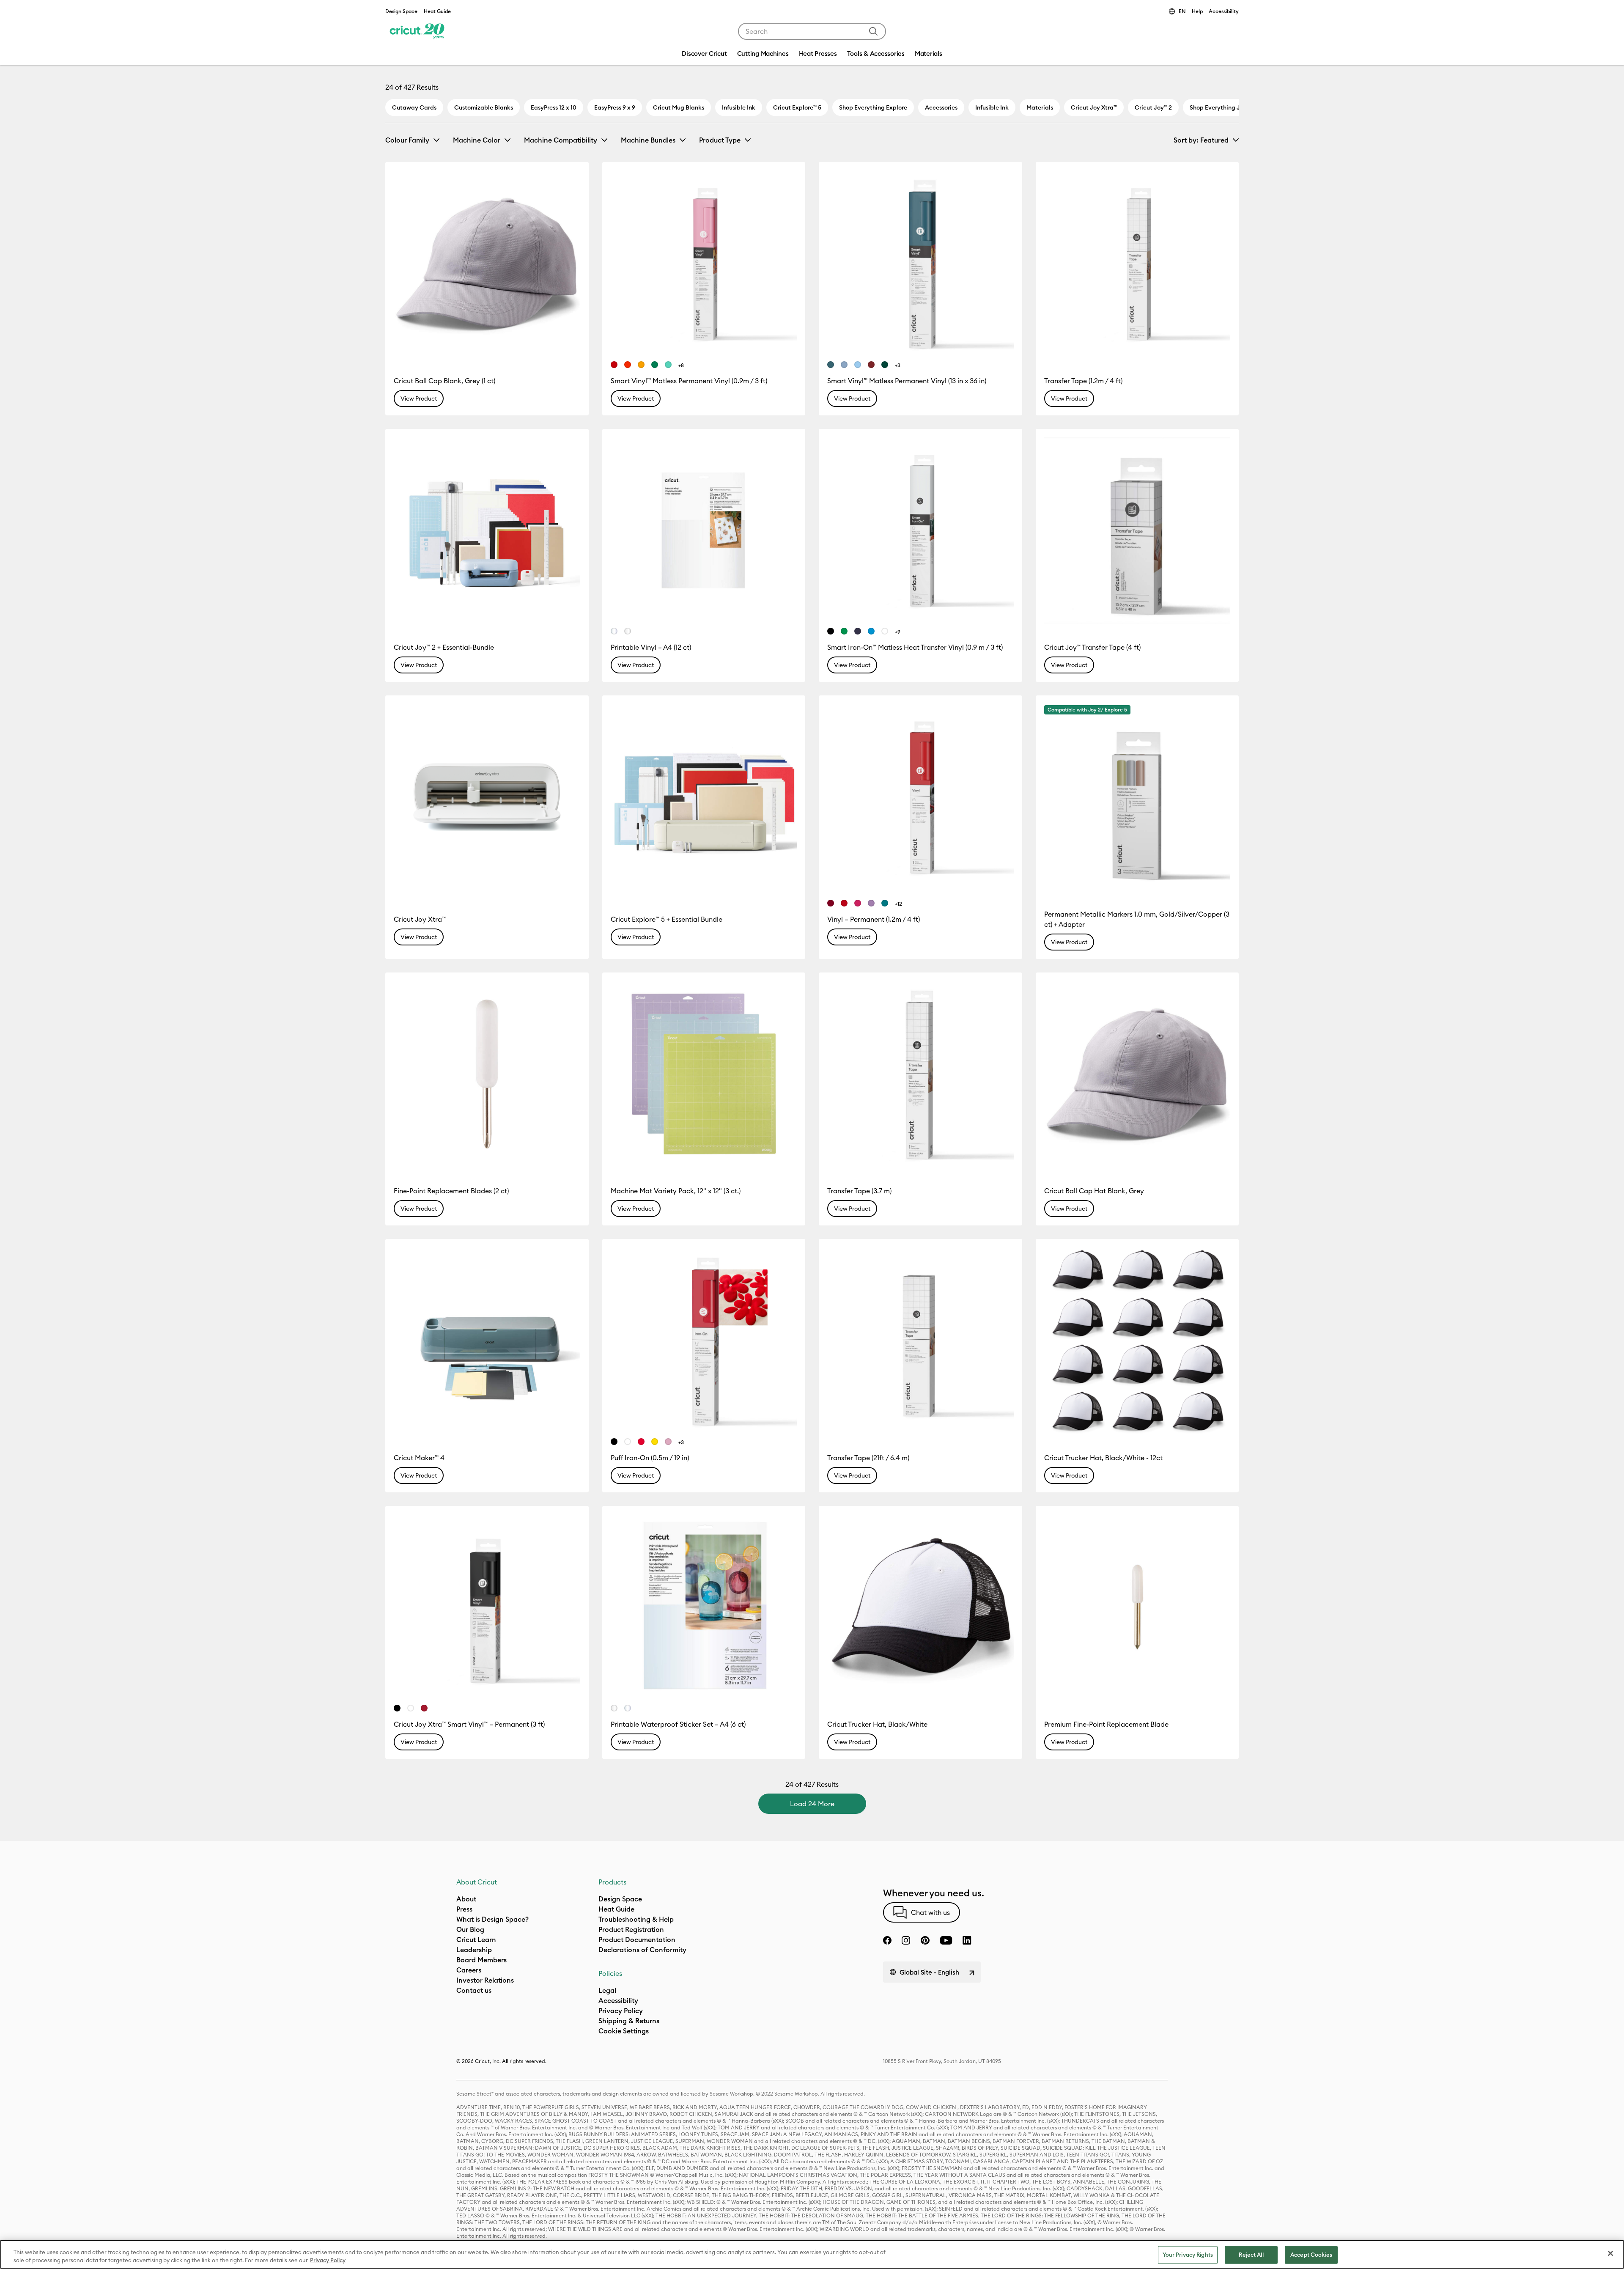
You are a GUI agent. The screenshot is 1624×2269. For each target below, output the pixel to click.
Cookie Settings (624, 2031)
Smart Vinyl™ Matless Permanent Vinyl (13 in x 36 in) (907, 381)
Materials (1040, 107)
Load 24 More (812, 1804)
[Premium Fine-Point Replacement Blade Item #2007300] (1137, 1608)
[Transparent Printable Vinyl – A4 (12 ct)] (614, 631)
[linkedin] (967, 1940)
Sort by (1201, 140)
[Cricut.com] (416, 31)
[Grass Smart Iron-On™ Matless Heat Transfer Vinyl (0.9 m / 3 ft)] (844, 631)
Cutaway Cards (414, 107)
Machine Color (477, 140)
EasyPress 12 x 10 (554, 107)
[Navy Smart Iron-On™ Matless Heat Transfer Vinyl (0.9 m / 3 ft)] (858, 631)
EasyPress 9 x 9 (615, 107)
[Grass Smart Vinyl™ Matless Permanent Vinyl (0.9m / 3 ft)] (655, 365)
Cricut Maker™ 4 (419, 1458)
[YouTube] (946, 1940)
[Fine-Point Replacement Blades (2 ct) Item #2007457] (487, 1074)
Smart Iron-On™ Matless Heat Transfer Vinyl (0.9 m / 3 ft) (915, 647)
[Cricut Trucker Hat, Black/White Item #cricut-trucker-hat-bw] (920, 1608)
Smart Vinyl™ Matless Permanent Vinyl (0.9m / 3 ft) (689, 381)
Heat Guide (437, 11)
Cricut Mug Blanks (679, 107)
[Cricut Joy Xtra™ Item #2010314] (487, 797)
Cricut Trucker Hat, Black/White (877, 1724)
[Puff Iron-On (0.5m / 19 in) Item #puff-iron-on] (704, 1341)
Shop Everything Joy (1218, 107)
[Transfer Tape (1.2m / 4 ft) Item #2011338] (1137, 264)
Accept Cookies (1311, 2255)
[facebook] (887, 1940)
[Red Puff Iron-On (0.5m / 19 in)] (641, 1442)
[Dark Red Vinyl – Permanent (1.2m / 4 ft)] (831, 903)
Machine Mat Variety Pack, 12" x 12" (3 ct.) (676, 1191)
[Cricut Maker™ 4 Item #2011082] (487, 1341)
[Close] (1610, 2253)
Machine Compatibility (561, 140)
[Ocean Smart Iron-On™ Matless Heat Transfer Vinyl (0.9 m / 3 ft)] (871, 631)
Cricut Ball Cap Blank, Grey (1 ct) (444, 381)
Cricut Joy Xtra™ (1094, 107)
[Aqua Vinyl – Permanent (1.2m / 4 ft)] (885, 903)
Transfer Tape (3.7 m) (859, 1191)
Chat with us (930, 1912)
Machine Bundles (648, 140)
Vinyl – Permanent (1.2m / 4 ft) (874, 919)
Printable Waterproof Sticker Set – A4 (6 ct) (678, 1724)
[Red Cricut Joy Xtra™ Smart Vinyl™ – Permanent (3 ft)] (424, 1708)
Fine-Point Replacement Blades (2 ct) (451, 1191)
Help (1197, 11)
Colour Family (407, 140)
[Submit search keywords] (873, 31)
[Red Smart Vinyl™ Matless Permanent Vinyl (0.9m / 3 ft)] (614, 365)
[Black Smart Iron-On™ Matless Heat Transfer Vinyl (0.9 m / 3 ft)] (831, 631)
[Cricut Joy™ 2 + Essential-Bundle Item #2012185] (487, 531)
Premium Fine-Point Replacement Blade (1106, 1724)
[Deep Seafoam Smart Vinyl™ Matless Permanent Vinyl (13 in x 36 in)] (831, 365)
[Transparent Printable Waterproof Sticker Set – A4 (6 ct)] (628, 1708)
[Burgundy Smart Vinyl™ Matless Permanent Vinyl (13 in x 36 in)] (871, 365)
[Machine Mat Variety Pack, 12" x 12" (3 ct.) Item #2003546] (704, 1074)
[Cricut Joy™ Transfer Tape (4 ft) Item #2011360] (1137, 531)
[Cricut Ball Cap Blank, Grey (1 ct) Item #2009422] (487, 264)
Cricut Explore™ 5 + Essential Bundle (667, 919)
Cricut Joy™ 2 (1153, 107)
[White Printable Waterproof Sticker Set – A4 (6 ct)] (614, 1708)
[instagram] (906, 1940)
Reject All (1251, 2255)
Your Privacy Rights (1188, 2255)
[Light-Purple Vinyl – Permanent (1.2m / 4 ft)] (871, 903)
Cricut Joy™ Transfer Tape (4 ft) (1092, 647)
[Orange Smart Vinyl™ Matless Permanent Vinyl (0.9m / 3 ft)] (628, 365)
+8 (681, 365)
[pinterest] (925, 1940)
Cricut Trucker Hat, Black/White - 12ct (1103, 1458)
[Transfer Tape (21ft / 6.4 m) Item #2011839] (920, 1341)
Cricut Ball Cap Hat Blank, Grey (1094, 1191)
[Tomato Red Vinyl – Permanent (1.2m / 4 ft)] (844, 903)
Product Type (720, 140)
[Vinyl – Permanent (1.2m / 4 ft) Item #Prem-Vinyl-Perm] (920, 797)
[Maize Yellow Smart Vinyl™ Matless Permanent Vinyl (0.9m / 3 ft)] (641, 365)
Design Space (401, 11)
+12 (898, 904)
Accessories (941, 107)
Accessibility (1224, 11)
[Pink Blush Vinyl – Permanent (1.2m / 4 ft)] (858, 903)
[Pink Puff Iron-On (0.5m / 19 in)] (668, 1442)
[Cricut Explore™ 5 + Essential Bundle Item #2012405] (704, 797)
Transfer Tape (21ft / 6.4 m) (868, 1458)
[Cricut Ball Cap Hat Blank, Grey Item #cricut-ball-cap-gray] (1137, 1074)
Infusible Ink (739, 107)
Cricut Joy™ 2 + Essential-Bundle (444, 647)
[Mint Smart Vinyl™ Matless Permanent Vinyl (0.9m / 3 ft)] (668, 365)
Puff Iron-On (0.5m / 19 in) (650, 1458)
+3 (898, 365)
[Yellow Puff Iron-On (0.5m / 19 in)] (655, 1442)
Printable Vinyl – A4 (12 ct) (651, 647)
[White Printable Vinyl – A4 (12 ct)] (628, 631)
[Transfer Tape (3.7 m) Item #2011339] (920, 1074)
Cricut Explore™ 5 (797, 107)
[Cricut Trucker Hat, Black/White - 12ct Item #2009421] (1137, 1341)
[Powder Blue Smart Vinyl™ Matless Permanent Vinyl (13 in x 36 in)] (858, 365)
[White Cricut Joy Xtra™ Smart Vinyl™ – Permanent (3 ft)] (411, 1708)
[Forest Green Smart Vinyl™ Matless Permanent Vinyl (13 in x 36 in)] (885, 365)
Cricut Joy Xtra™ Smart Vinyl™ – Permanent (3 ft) (469, 1724)
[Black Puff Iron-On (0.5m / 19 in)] (614, 1442)
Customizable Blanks (484, 107)
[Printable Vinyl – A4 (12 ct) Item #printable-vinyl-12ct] (704, 531)
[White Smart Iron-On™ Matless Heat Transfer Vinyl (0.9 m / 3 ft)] (885, 631)
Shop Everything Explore (873, 107)
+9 (898, 632)
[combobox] (812, 31)
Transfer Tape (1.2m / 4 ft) (1083, 381)
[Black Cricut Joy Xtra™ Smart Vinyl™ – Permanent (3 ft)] (397, 1708)
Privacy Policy (328, 2260)
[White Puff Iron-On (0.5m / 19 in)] (628, 1442)
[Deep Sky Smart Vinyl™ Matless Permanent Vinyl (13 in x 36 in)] (844, 365)
